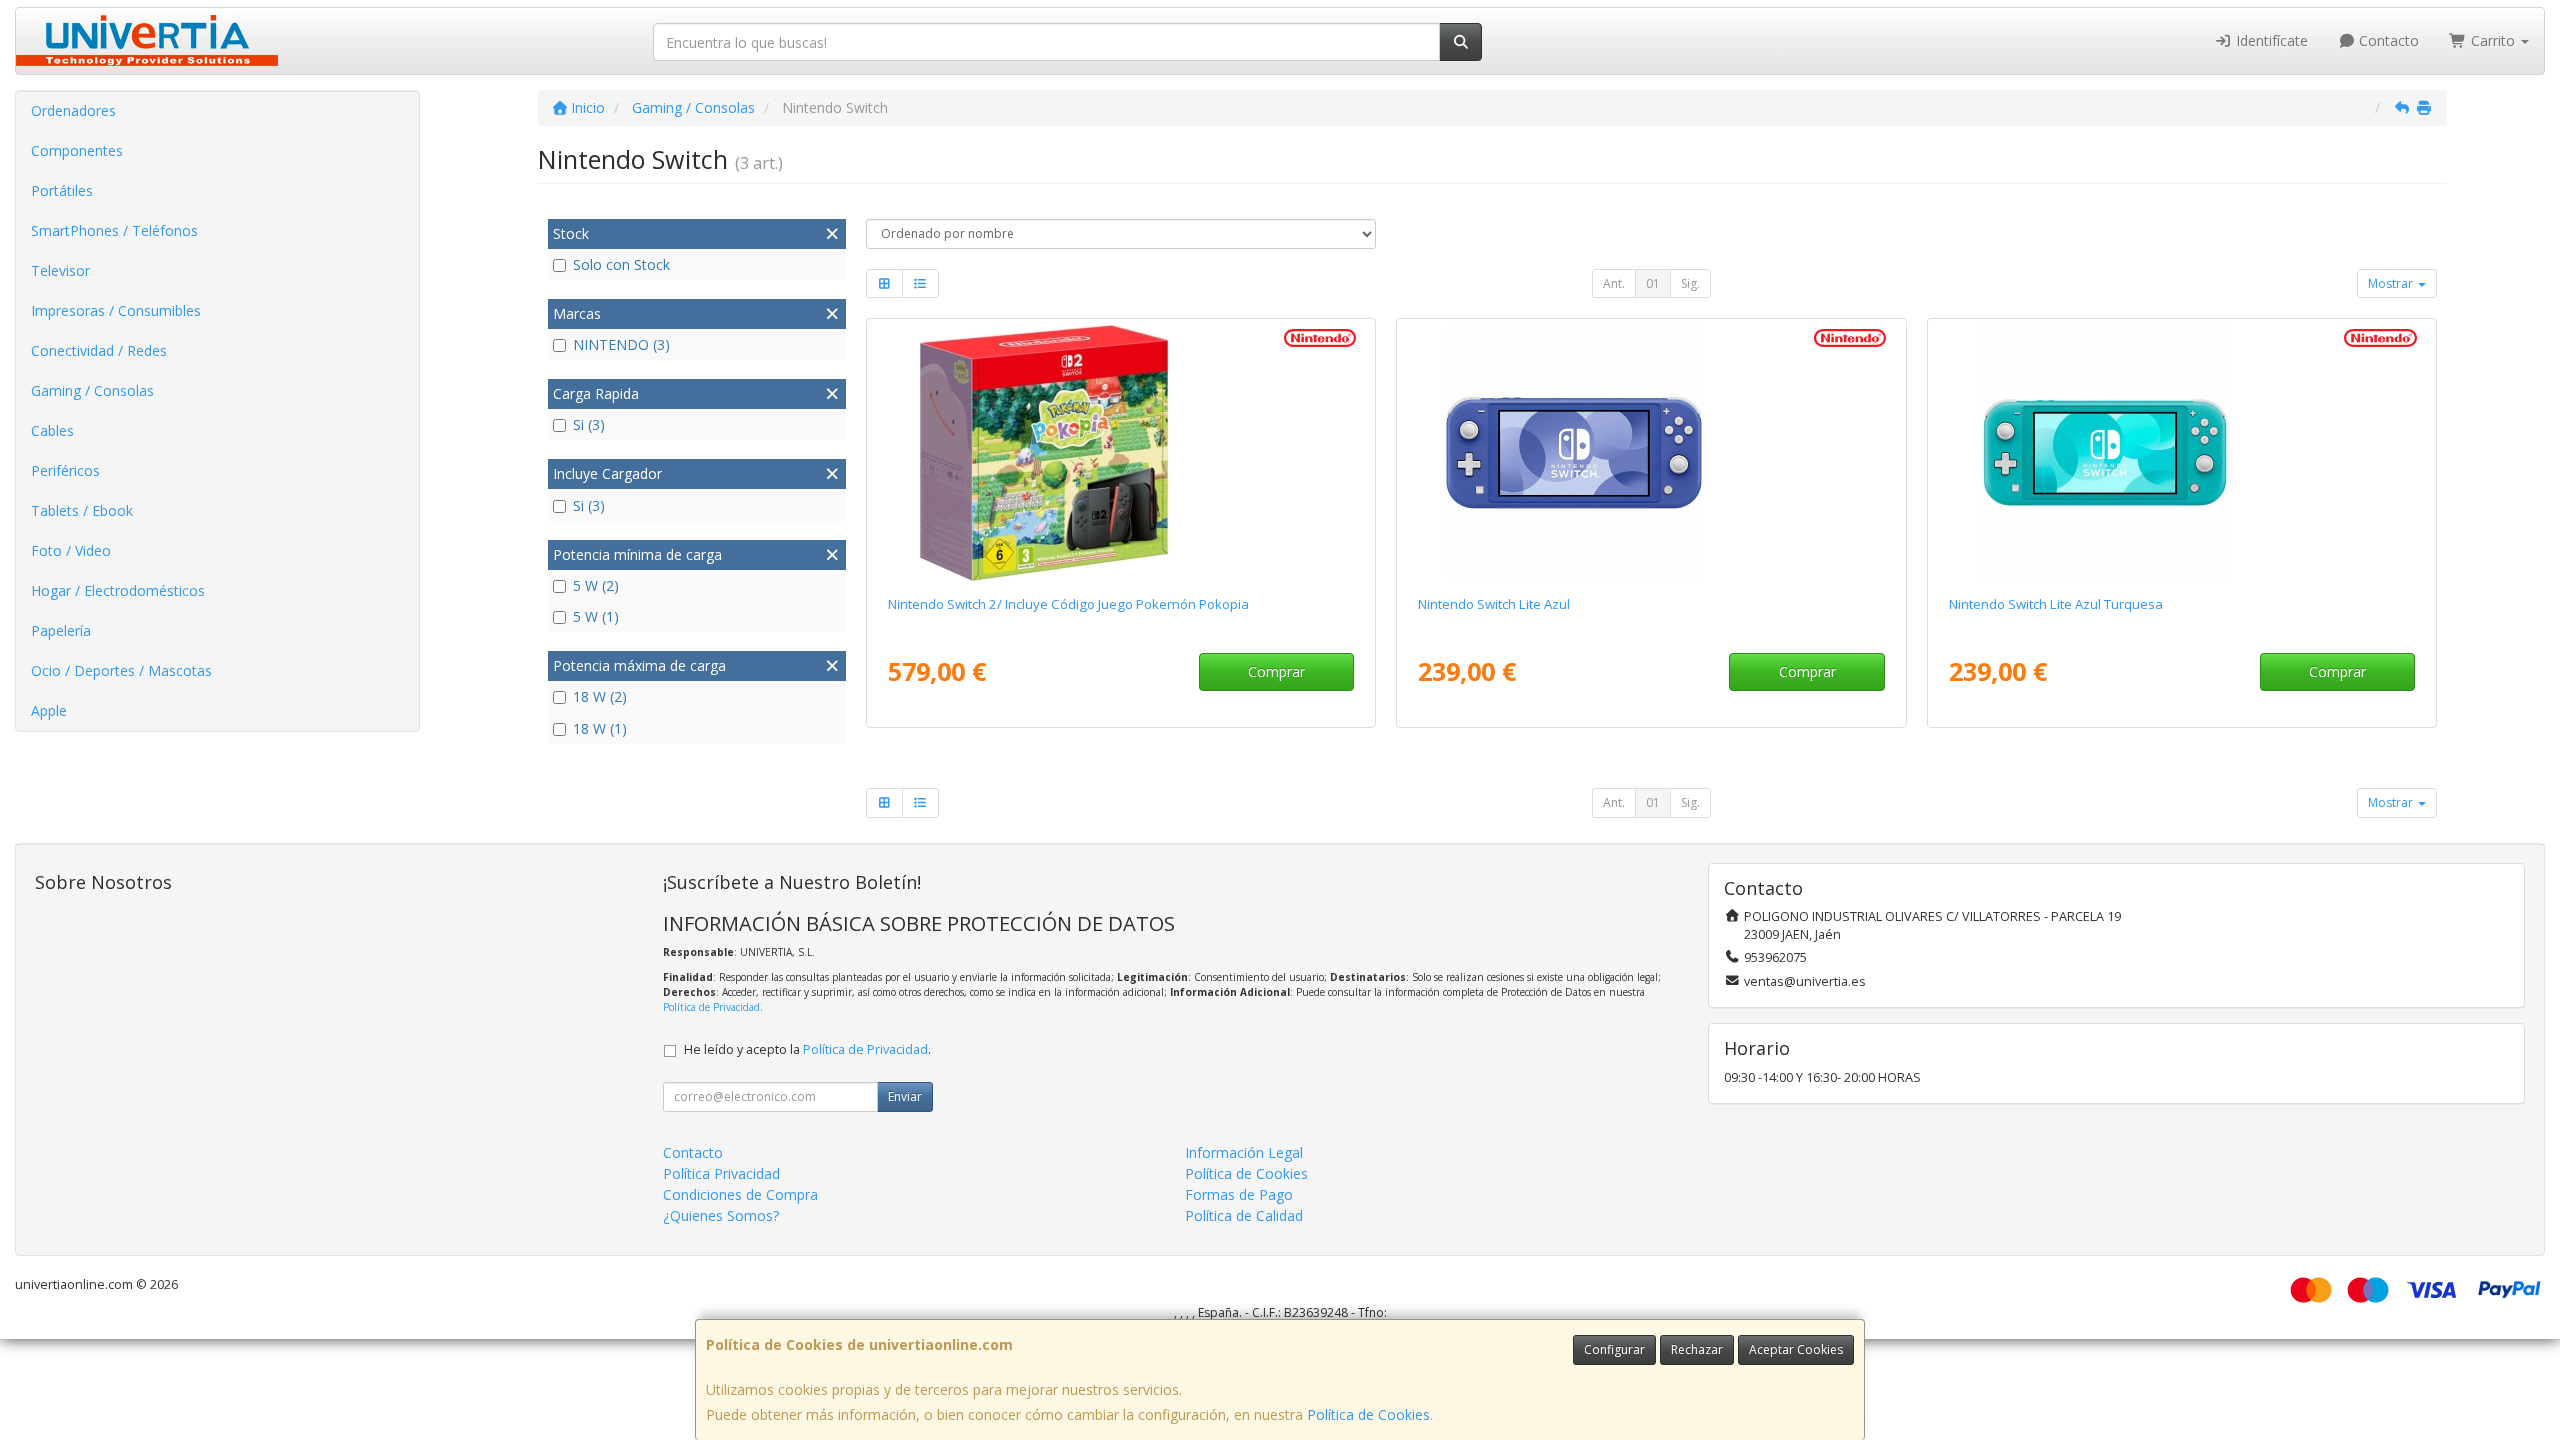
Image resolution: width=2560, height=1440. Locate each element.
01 (1653, 283)
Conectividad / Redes (99, 350)
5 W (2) (596, 585)
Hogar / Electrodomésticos (118, 590)
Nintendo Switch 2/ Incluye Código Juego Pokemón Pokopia (1068, 604)
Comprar (1276, 671)
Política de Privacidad (711, 1007)
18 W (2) (600, 696)
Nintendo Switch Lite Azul (1494, 604)
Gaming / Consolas (92, 390)
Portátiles (62, 190)
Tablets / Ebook (82, 510)
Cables (52, 430)
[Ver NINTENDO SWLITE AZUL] (1651, 453)
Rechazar (1697, 1349)
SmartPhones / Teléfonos (114, 230)
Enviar (905, 1096)
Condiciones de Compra (740, 1194)
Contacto (2387, 40)
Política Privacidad (721, 1173)
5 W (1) (596, 616)
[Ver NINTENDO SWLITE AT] (2182, 453)
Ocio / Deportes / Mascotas (121, 670)
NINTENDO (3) (621, 344)
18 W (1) (600, 728)
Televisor (60, 270)
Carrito (2493, 40)
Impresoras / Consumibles (116, 310)
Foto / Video (71, 550)
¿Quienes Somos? (721, 1215)
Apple (49, 710)
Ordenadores (73, 110)
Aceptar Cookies (1796, 1349)
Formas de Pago (1239, 1194)
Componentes (77, 150)
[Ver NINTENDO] (1121, 453)
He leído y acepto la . (807, 1049)
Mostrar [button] (2392, 283)
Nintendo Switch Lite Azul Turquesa (2056, 604)
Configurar (1614, 1349)
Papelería (61, 630)
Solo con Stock (621, 264)
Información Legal (1244, 1152)
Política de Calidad (1244, 1215)
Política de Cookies (1368, 1414)
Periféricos (65, 470)
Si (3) (589, 424)
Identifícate (2270, 40)
